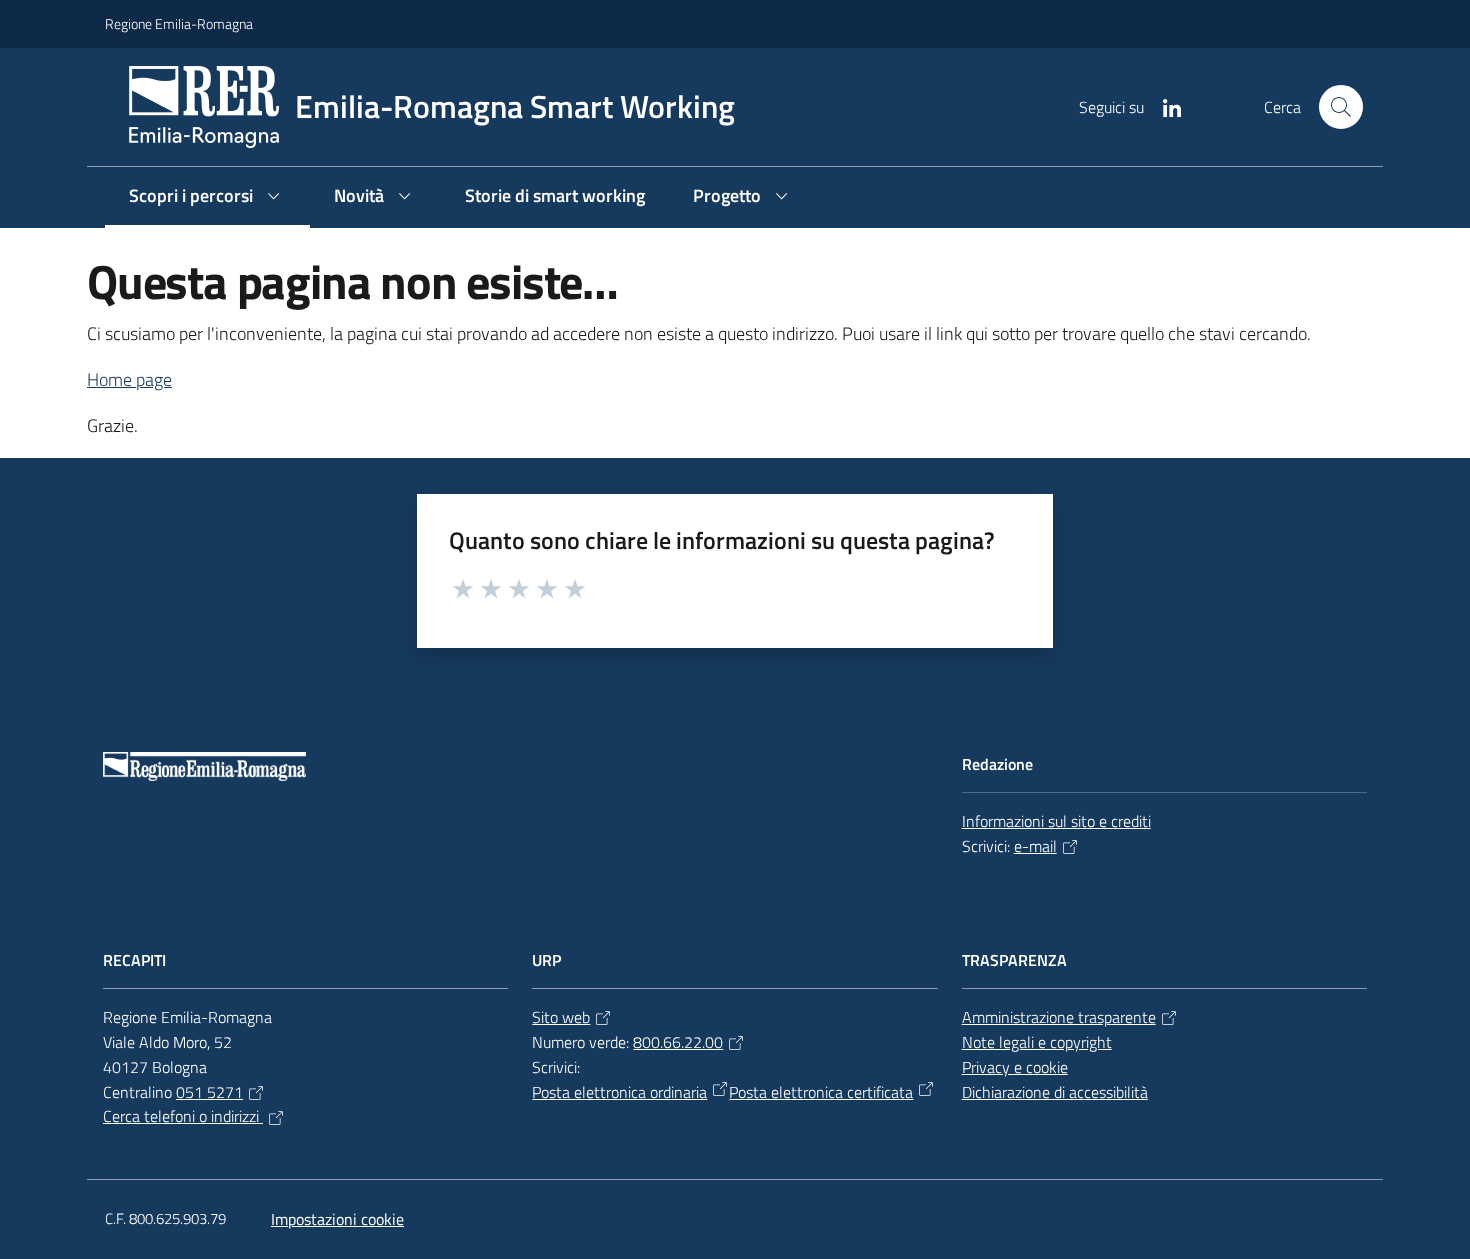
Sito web (561, 1017)
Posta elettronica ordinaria (619, 1092)
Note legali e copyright (1037, 1042)
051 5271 (209, 1092)
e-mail (1035, 846)
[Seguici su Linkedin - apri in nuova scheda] (1164, 106)
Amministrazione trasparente (1059, 1017)
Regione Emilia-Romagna (179, 23)
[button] (1341, 107)
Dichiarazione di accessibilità (1055, 1092)
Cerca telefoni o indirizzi (183, 1116)
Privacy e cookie (1015, 1067)
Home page (129, 379)
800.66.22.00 (678, 1042)
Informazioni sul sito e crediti (1056, 821)
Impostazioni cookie (337, 1219)
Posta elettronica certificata (821, 1092)
